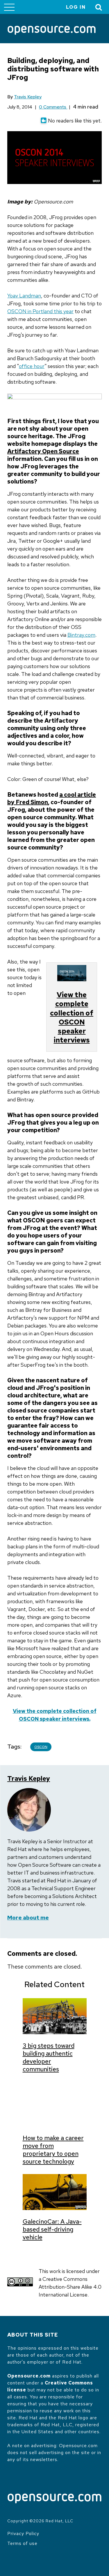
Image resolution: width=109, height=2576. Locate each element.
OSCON (41, 1747)
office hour (32, 366)
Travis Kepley (28, 97)
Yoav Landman (24, 296)
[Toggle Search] (99, 7)
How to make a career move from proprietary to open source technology (53, 2150)
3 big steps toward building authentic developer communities (49, 2057)
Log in (76, 7)
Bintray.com (81, 635)
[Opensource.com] (52, 31)
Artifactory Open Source (43, 451)
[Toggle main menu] (9, 7)
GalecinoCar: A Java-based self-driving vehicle (52, 2229)
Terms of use (22, 2543)
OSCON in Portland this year (40, 311)
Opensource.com (29, 2376)
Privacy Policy (23, 2533)
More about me (28, 1918)
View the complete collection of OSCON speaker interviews (72, 1017)
